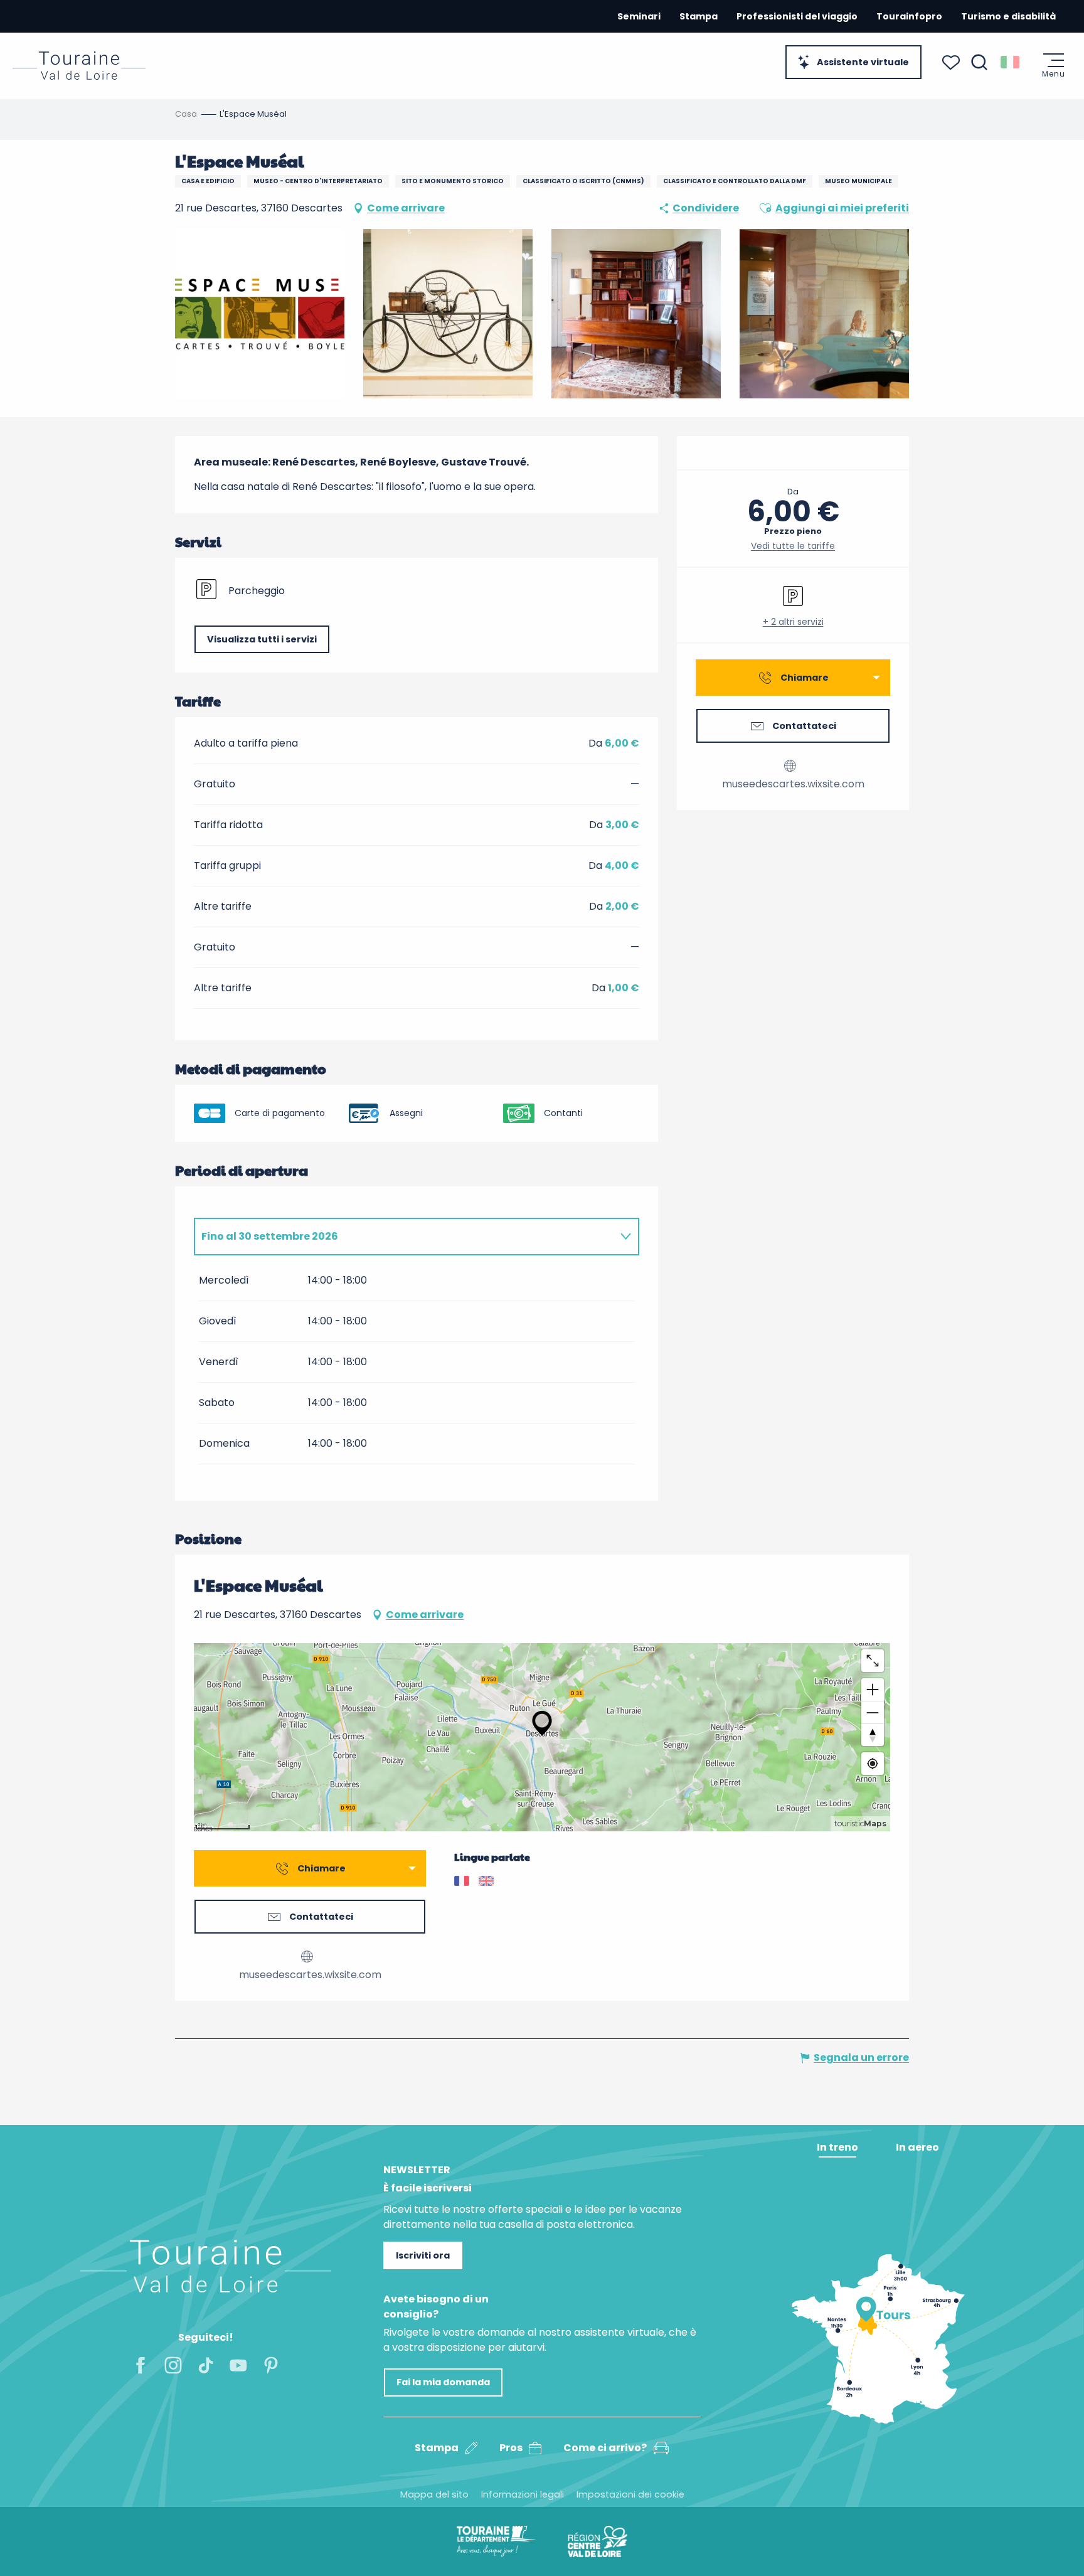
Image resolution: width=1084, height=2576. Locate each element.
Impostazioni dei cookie (630, 2494)
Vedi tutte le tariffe (793, 546)
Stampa (699, 16)
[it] (1011, 62)
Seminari (639, 16)
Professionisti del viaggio (797, 16)
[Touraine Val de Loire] (79, 66)
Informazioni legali (523, 2494)
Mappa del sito (434, 2494)
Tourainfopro (909, 16)
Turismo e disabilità (1008, 16)
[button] (979, 62)
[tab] (404, 1237)
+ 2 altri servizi (793, 622)
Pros (511, 2448)
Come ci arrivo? (605, 2448)
